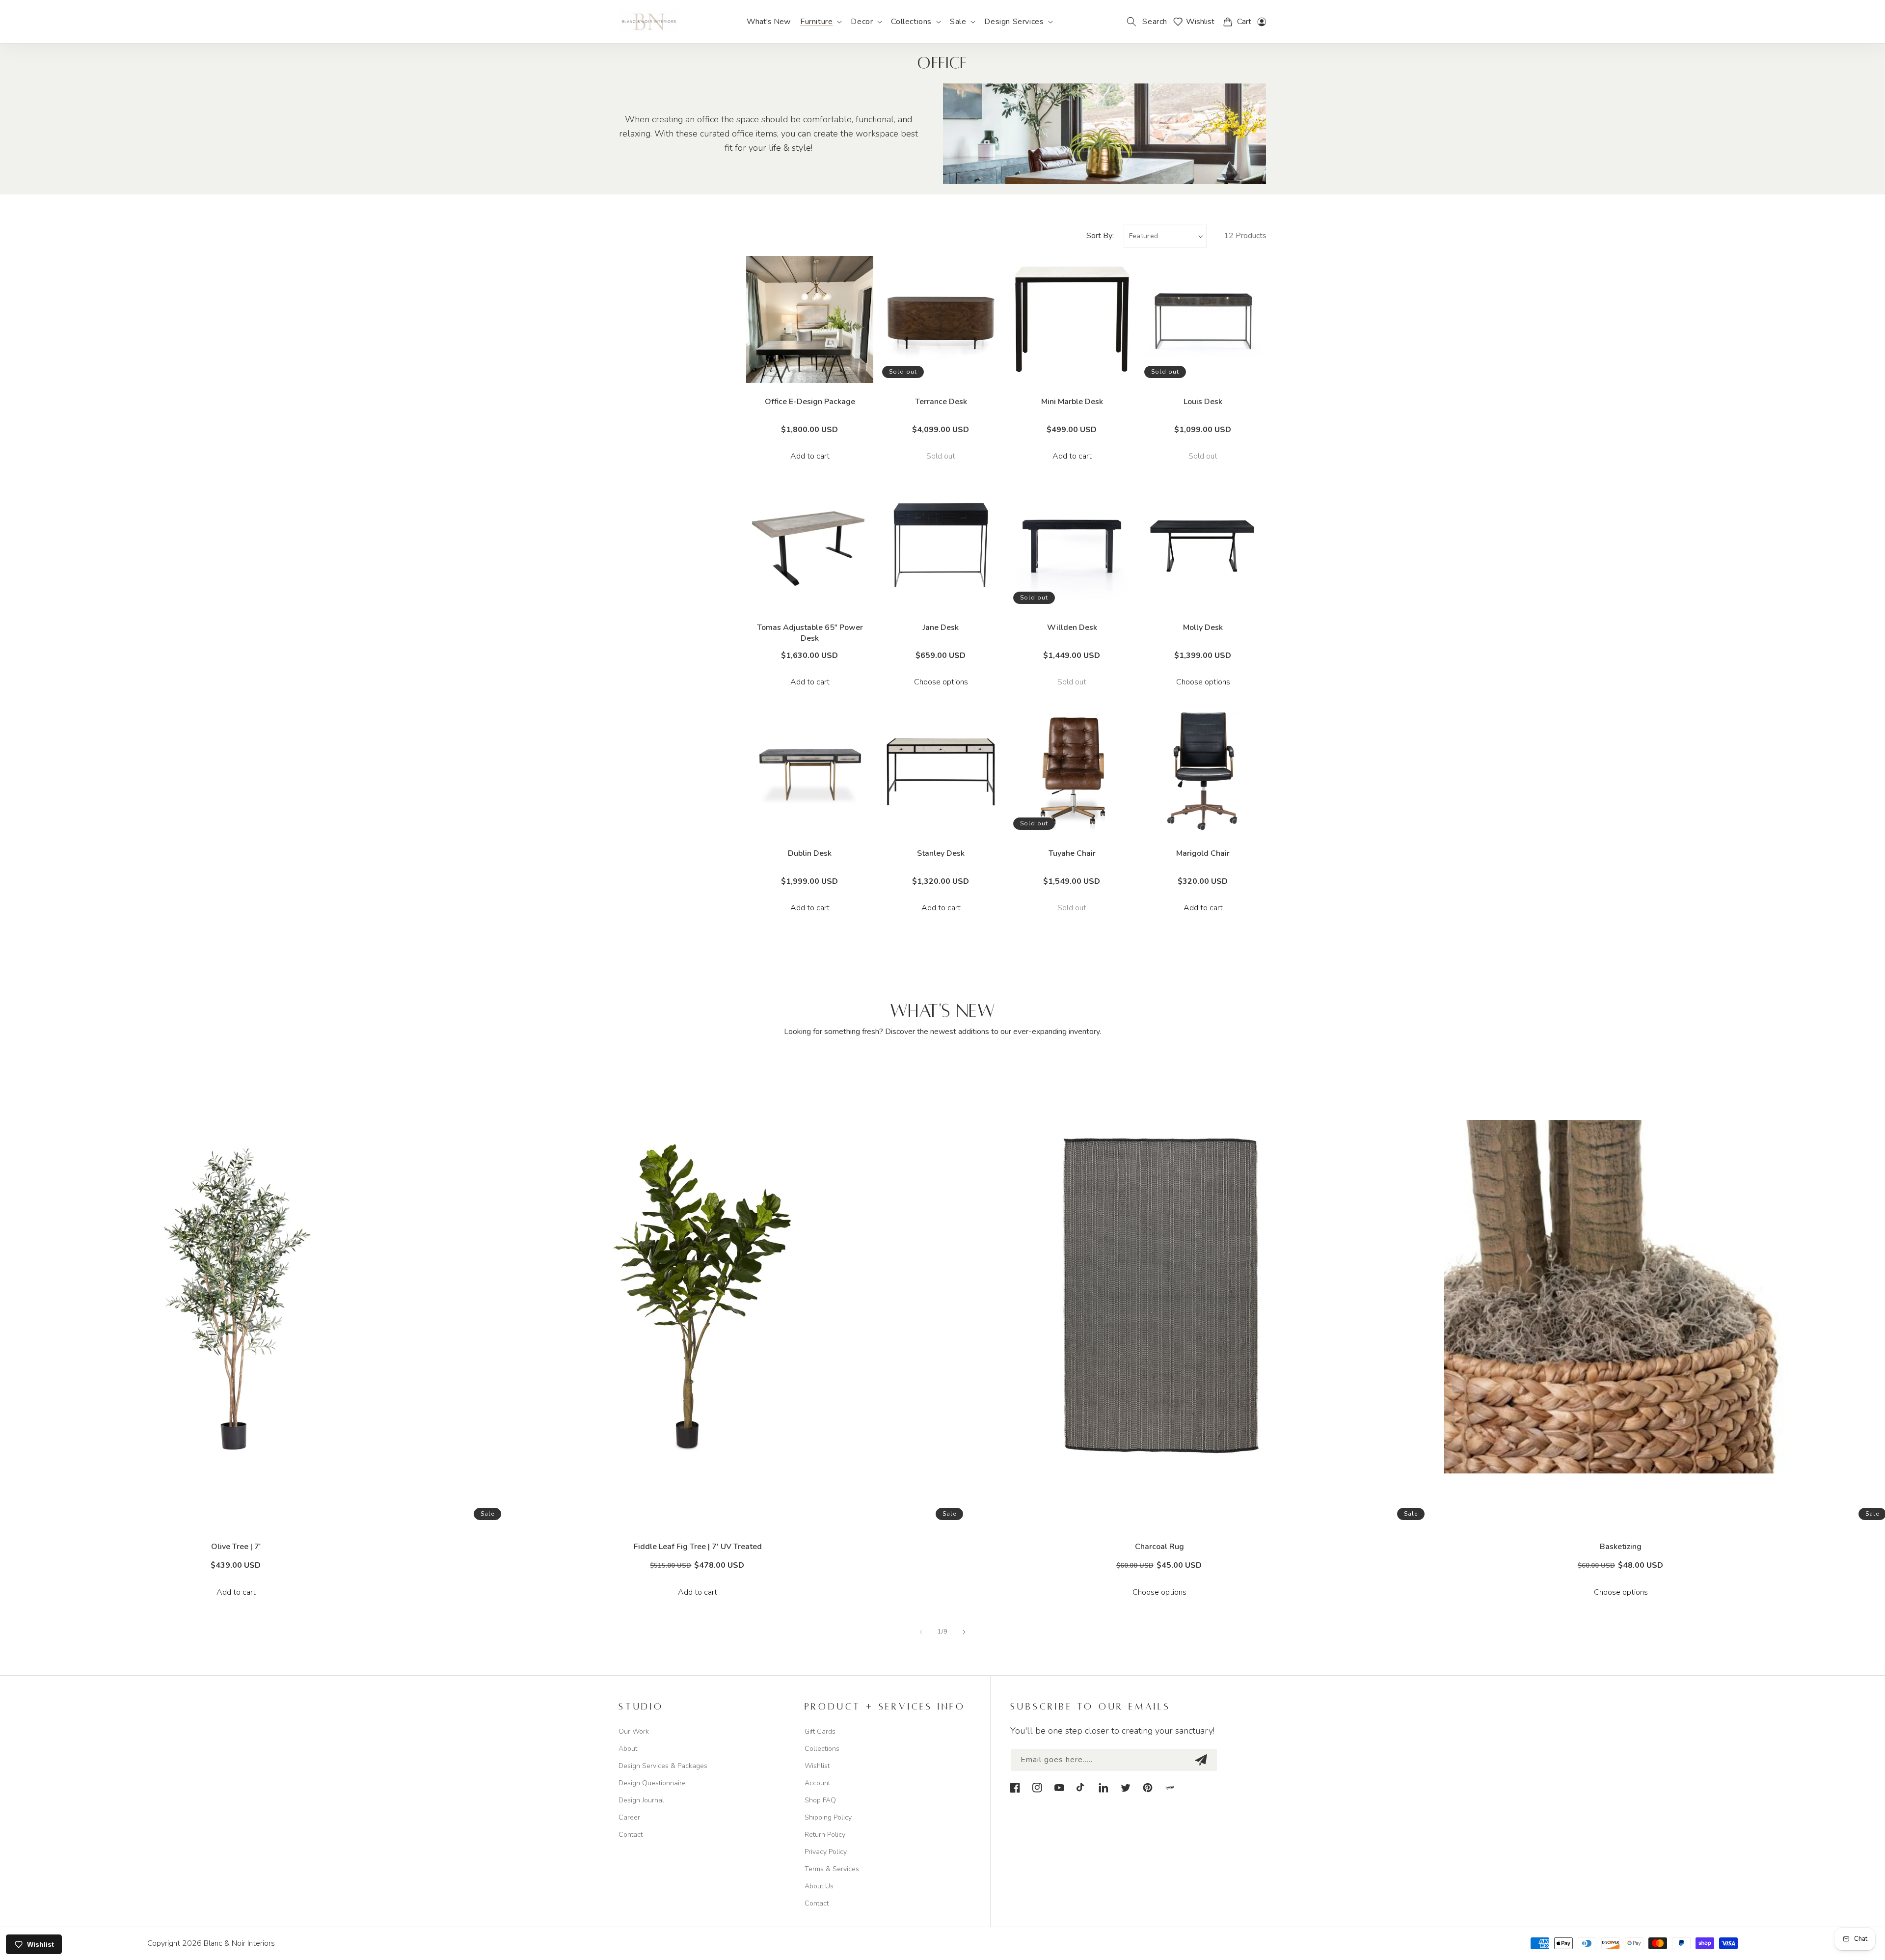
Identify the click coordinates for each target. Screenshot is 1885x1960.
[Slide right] (964, 1632)
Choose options (941, 682)
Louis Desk (1203, 402)
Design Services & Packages (663, 1766)
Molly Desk (1203, 627)
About (628, 1749)
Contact (631, 1835)
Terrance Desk (941, 402)
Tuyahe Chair (1072, 853)
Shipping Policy (828, 1817)
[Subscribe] (1201, 1760)
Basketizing (1621, 1547)
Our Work (634, 1731)
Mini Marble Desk (1072, 402)
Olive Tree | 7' (236, 1547)
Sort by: (1100, 236)
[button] (821, 22)
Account (817, 1783)
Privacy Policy (826, 1852)
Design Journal (641, 1800)
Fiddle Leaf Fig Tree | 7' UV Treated (698, 1547)
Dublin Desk (810, 853)
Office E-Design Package (810, 402)
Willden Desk (1072, 627)
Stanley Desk (941, 853)
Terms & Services (832, 1869)
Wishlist (817, 1766)
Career (629, 1817)
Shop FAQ (820, 1800)
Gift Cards (820, 1731)
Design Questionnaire (652, 1783)
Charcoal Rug (1159, 1547)
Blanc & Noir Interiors (239, 1943)
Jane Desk (941, 627)
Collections (822, 1749)
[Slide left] (921, 1632)
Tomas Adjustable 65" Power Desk (810, 633)
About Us (819, 1886)
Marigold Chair (1203, 853)
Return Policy (825, 1835)
